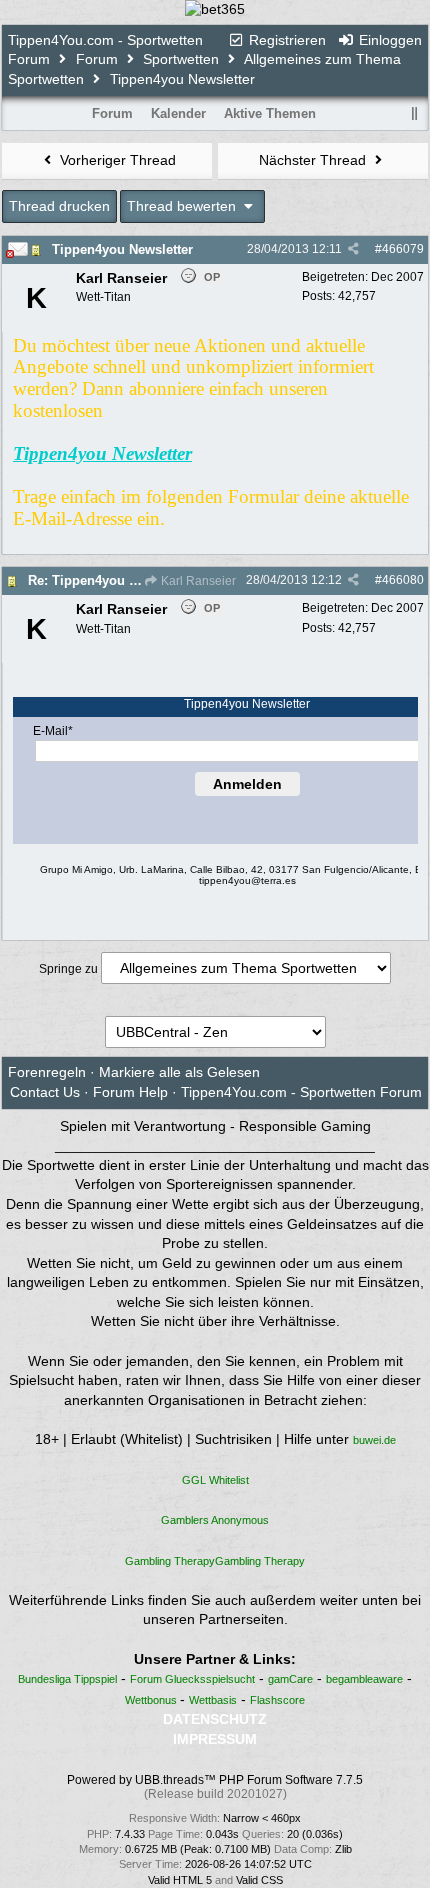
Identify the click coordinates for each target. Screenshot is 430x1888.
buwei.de (374, 1440)
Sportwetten (181, 59)
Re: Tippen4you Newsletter (110, 580)
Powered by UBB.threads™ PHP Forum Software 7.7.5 (215, 1780)
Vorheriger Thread (116, 160)
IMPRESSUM (215, 1739)
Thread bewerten (183, 206)
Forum (97, 59)
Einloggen (388, 40)
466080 (403, 580)
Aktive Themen (270, 113)
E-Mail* (53, 731)
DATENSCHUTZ (215, 1719)
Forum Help (130, 1092)
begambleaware (364, 1679)
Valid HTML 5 (180, 1880)
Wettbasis (213, 1700)
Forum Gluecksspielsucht (192, 1679)
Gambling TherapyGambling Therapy (215, 1561)
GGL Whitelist (215, 1480)
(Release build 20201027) (215, 1794)
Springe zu (68, 969)
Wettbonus (152, 1700)
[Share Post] (353, 249)
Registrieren (285, 40)
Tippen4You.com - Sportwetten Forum (301, 1092)
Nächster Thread (314, 160)
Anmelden (247, 784)
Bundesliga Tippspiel (67, 1679)
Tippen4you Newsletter (122, 249)
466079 (403, 249)
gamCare (290, 1679)
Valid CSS (259, 1880)
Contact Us (45, 1092)
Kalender (178, 113)
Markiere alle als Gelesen (179, 1072)
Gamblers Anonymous (215, 1520)
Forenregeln (47, 1072)
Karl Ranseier (197, 581)
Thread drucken (59, 206)
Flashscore (277, 1700)
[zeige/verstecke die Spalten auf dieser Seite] (415, 113)
